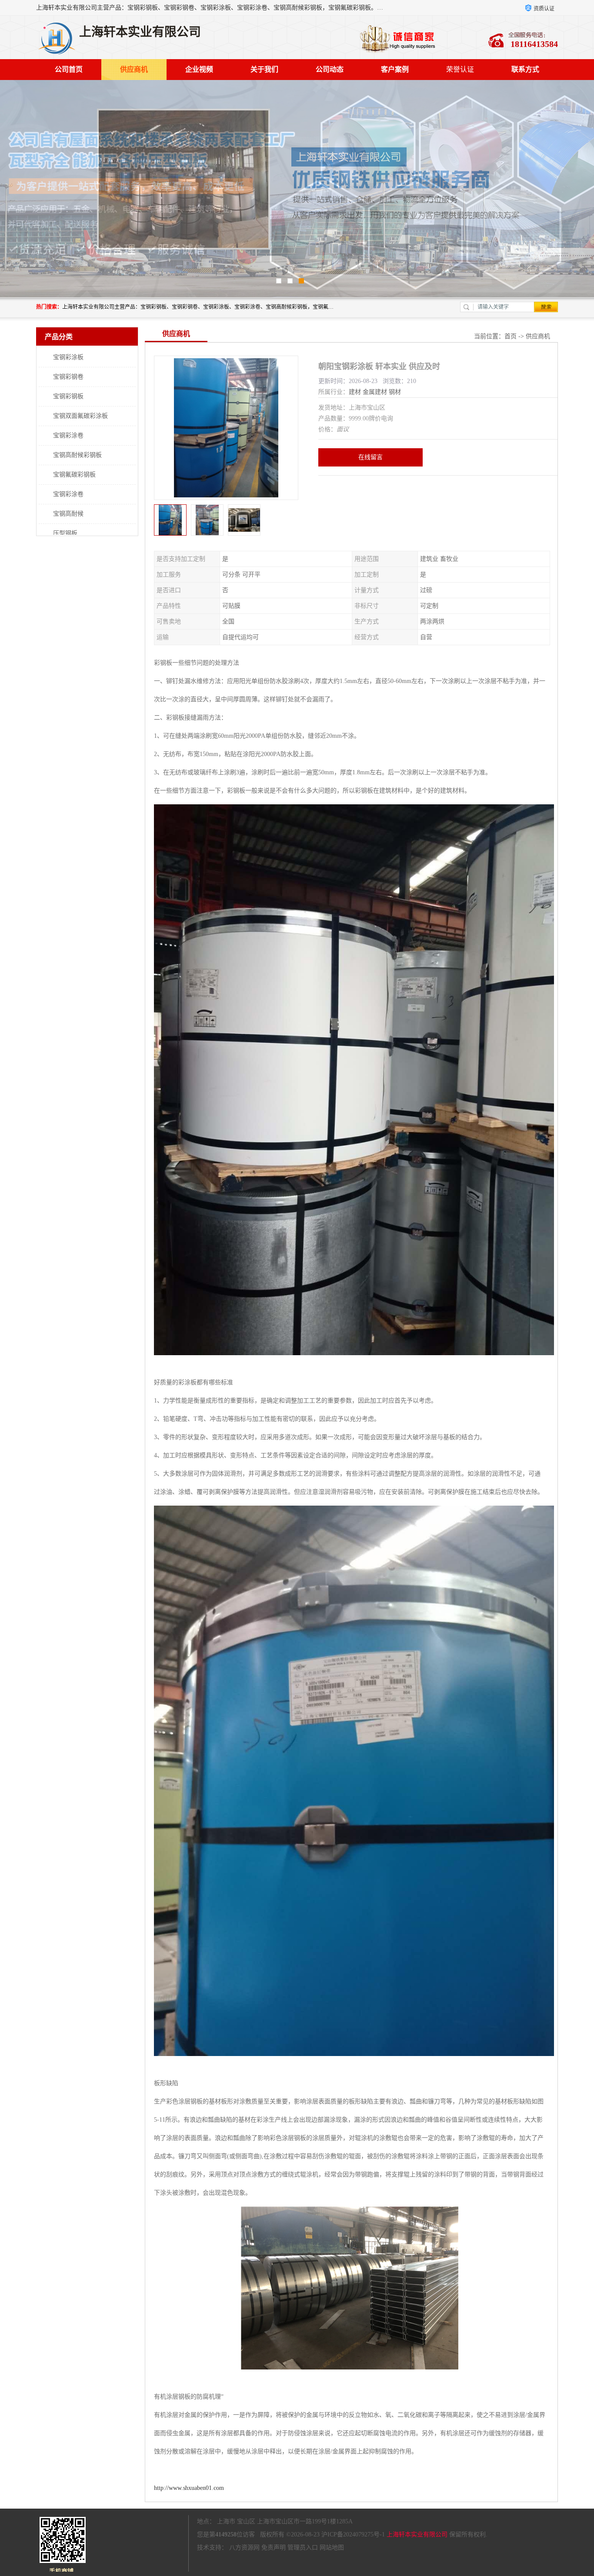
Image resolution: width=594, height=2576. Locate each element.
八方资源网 (244, 2548)
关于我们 (264, 69)
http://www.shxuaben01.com (189, 2488)
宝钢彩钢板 (68, 396)
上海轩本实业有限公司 (417, 2534)
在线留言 (370, 457)
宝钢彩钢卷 (68, 377)
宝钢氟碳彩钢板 (74, 475)
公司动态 (330, 69)
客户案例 (395, 69)
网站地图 (332, 2548)
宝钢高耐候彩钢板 (77, 455)
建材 (355, 392)
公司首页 (69, 69)
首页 (511, 336)
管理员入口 (303, 2548)
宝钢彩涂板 (68, 357)
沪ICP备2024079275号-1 (353, 2534)
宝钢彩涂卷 (68, 435)
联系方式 (525, 69)
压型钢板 (65, 533)
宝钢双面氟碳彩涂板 (80, 416)
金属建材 (375, 392)
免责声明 (274, 2548)
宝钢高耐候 (68, 514)
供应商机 (134, 69)
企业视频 (199, 69)
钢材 (395, 392)
